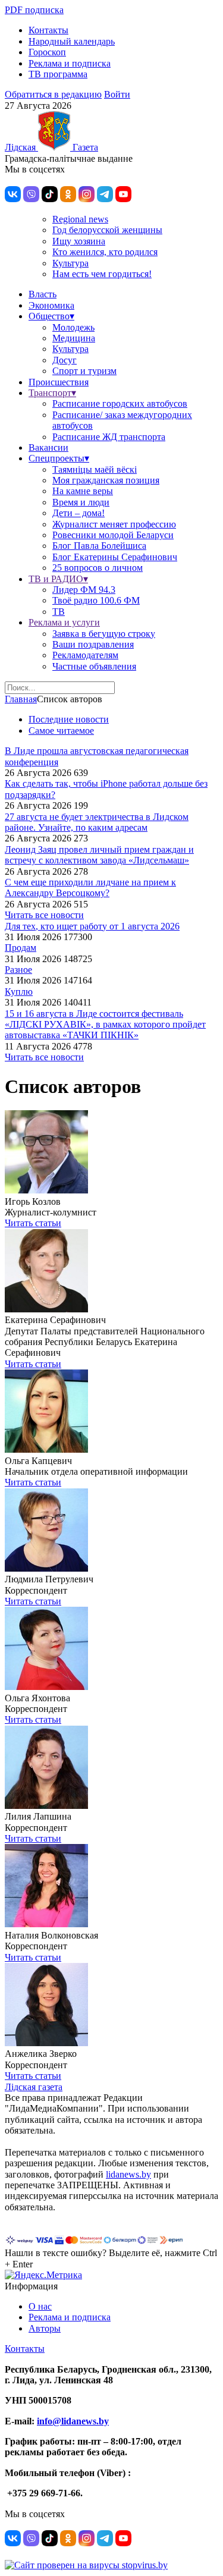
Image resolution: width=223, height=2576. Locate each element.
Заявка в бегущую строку (104, 634)
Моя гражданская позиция (106, 480)
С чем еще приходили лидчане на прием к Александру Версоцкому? (90, 888)
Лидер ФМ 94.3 (84, 590)
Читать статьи (33, 1223)
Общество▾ (51, 316)
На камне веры (83, 491)
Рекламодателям (85, 655)
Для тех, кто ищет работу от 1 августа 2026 (92, 926)
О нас (40, 2306)
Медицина (74, 338)
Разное (18, 970)
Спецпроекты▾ (59, 458)
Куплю (19, 992)
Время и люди (81, 502)
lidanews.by (128, 2174)
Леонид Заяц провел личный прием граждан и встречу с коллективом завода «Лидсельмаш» (99, 855)
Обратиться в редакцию (53, 94)
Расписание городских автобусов (120, 403)
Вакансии (48, 447)
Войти (117, 94)
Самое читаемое (61, 731)
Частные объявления (94, 666)
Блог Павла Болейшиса (99, 546)
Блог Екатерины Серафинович (115, 557)
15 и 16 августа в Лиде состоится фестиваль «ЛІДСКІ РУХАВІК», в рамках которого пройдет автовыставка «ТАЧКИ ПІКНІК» (105, 1025)
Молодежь (73, 327)
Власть (43, 294)
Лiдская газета (34, 2087)
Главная (21, 699)
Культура (70, 263)
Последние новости (69, 719)
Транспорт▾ (52, 393)
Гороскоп (47, 52)
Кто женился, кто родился (105, 252)
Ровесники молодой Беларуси (113, 535)
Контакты (48, 30)
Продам (21, 948)
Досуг (65, 360)
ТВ (59, 612)
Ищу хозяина (79, 241)
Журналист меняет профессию (114, 524)
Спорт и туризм (84, 371)
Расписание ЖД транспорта (109, 437)
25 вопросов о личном (98, 568)
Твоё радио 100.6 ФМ (96, 600)
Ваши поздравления (93, 644)
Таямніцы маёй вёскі (95, 469)
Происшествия (59, 382)
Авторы (45, 2328)
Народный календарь (72, 41)
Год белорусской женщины (107, 230)
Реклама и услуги (64, 622)
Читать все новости (44, 915)
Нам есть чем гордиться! (102, 274)
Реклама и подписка (70, 63)
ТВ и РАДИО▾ (58, 579)
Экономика (51, 305)
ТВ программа (58, 74)
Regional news (80, 219)
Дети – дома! (78, 513)
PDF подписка (34, 10)
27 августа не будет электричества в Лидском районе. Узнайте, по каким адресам (97, 822)
